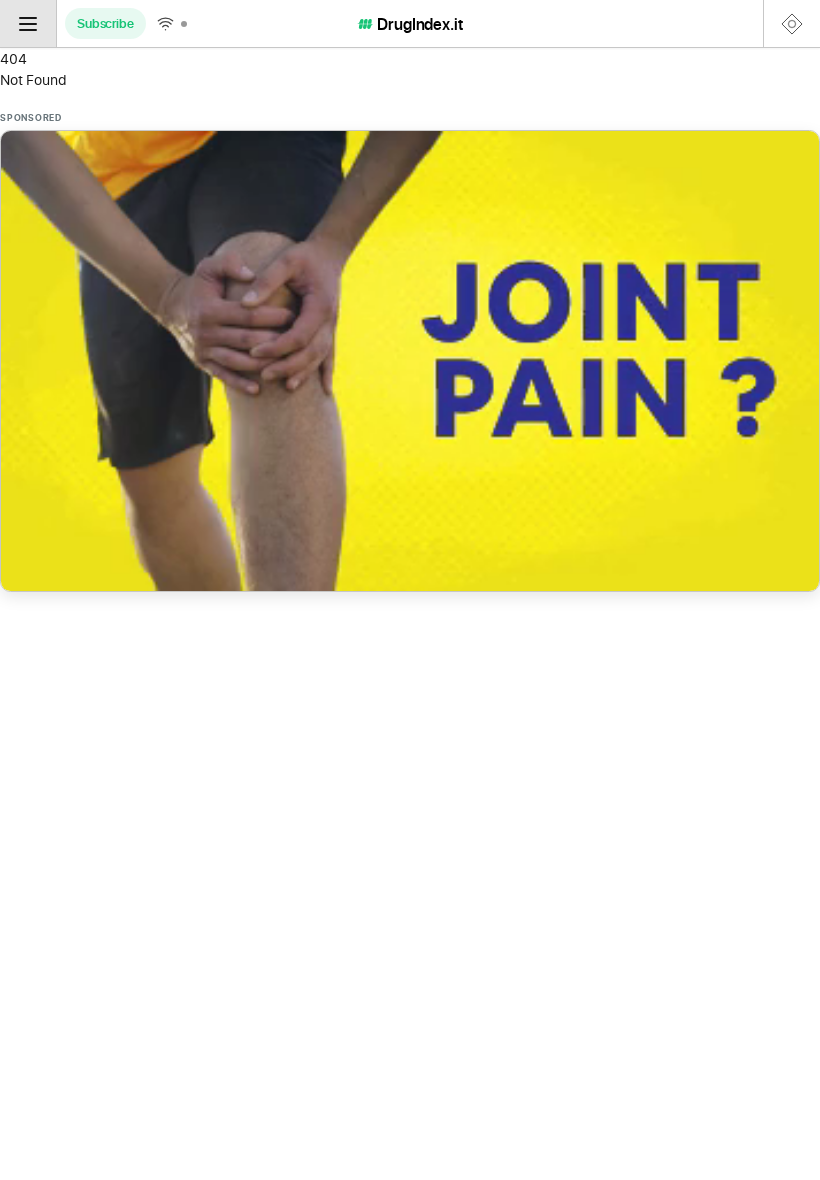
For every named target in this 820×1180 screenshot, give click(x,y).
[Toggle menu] (28, 23)
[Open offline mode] (172, 23)
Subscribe (105, 23)
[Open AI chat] (791, 23)
